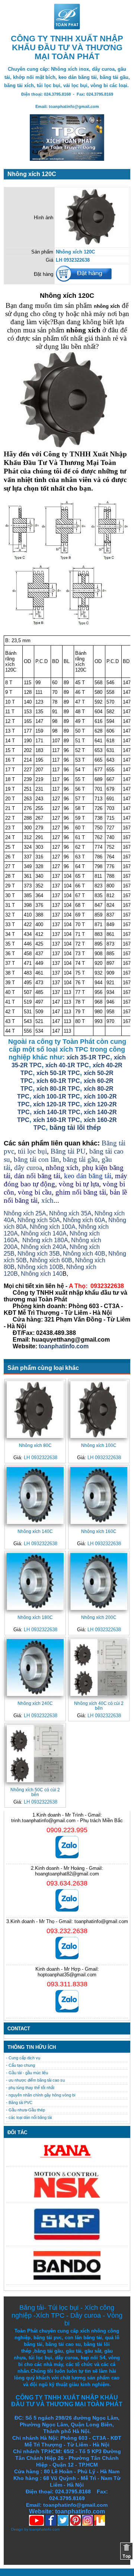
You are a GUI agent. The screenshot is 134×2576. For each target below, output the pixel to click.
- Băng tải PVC (19, 2102)
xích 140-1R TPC (57, 1112)
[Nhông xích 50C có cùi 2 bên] (35, 1754)
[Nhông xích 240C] (35, 1668)
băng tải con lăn (36, 1159)
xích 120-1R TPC (56, 1104)
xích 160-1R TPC (57, 1120)
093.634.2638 (67, 1883)
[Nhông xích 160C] (99, 1496)
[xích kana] (67, 2160)
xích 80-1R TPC (58, 1089)
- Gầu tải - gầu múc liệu (27, 2073)
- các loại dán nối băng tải (29, 2117)
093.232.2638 (67, 1931)
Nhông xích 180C (35, 1617)
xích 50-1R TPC (58, 1073)
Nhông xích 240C (35, 1703)
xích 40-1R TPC (67, 1065)
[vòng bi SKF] (67, 2239)
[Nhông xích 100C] (99, 1410)
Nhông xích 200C (99, 1617)
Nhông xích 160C (99, 1531)
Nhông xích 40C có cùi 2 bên (99, 1706)
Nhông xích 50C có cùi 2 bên (35, 1792)
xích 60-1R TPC (58, 1081)
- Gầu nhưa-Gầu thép (25, 2110)
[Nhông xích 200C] (99, 1582)
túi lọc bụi (32, 1151)
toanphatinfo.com (44, 2529)
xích (47, 1200)
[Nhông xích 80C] (35, 1410)
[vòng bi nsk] (67, 2196)
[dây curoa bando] (67, 2278)
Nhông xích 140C (35, 1531)
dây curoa (28, 1168)
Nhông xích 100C (99, 1445)
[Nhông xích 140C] (35, 1496)
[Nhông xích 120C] (92, 244)
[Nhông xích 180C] (35, 1582)
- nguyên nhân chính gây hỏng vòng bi (41, 2095)
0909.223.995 (67, 1830)
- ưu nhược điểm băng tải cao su (35, 2080)
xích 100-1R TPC (57, 1096)
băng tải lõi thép (75, 1128)
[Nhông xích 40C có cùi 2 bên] (99, 1668)
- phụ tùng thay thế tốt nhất (30, 2088)
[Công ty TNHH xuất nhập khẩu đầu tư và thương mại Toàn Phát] (67, 27)
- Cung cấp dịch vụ (23, 2058)
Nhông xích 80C (35, 1445)
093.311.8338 (67, 1984)
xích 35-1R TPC (88, 1057)
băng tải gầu (80, 1159)
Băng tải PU (68, 1151)
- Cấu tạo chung (20, 2065)
